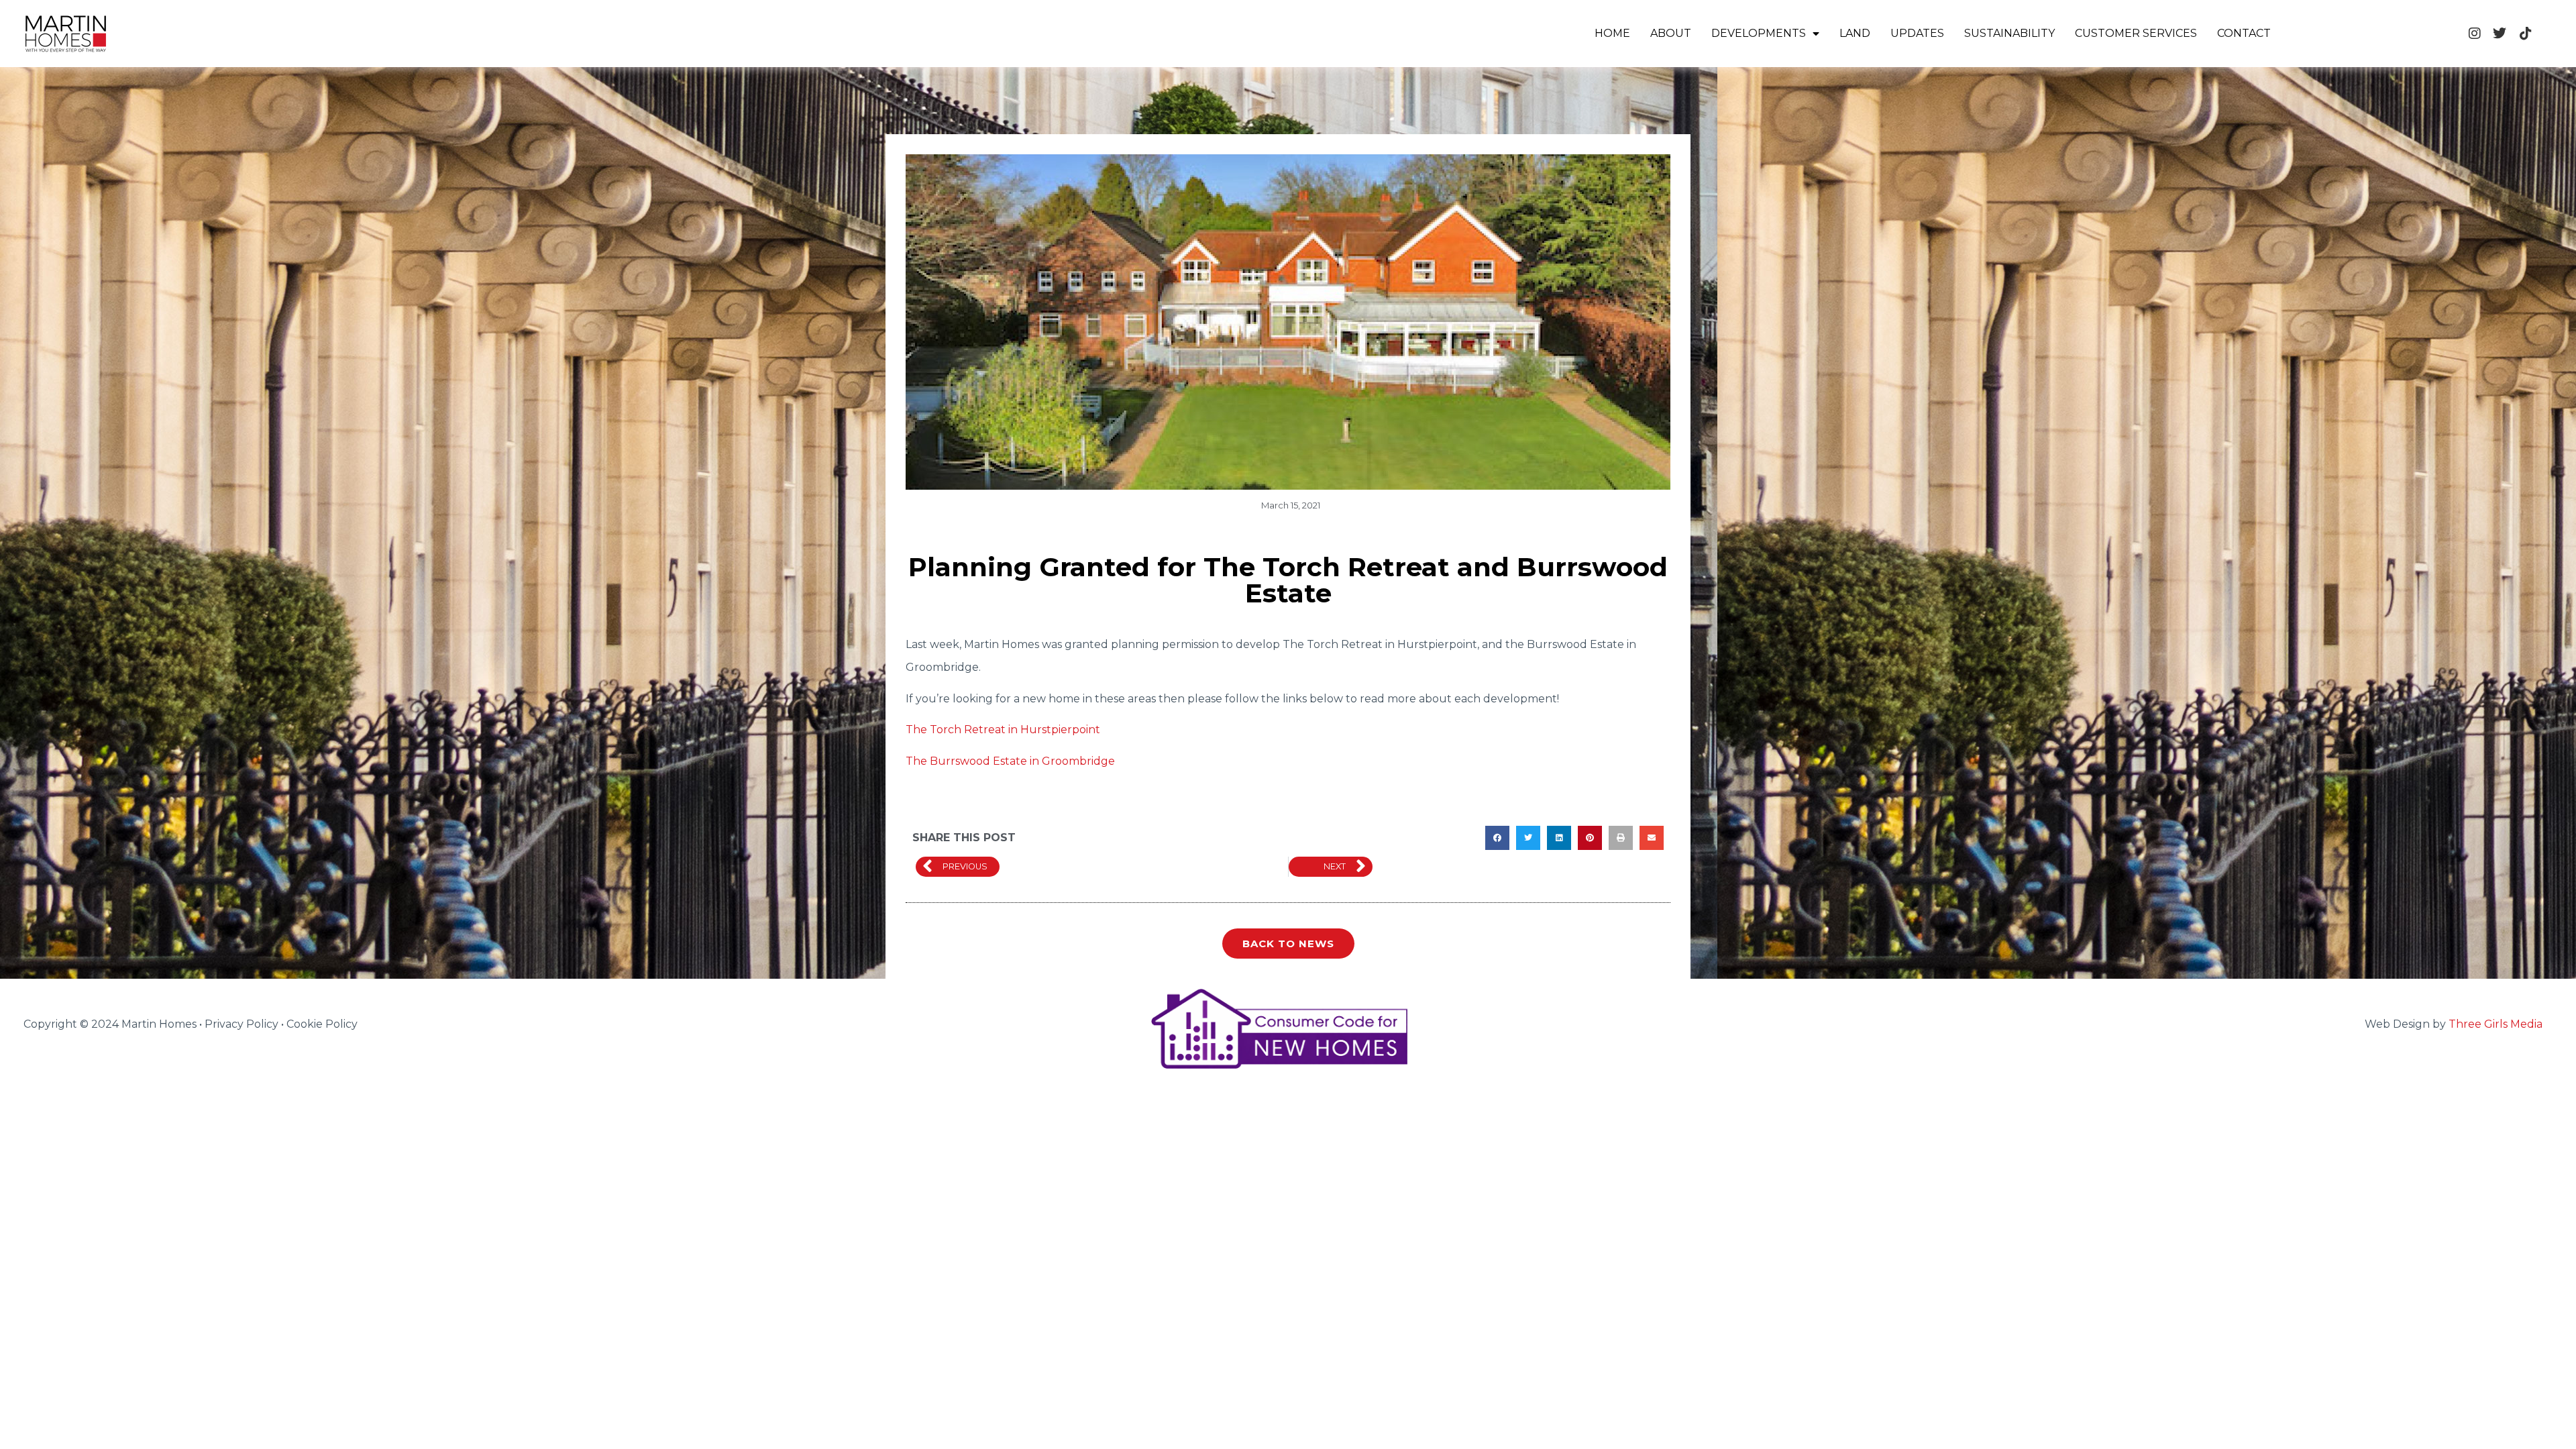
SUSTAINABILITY (2009, 33)
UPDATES (1917, 33)
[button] (1497, 838)
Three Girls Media (2495, 1024)
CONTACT (2244, 33)
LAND (1855, 33)
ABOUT (1671, 33)
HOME (1612, 33)
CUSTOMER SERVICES (2136, 33)
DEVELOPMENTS (1759, 33)
